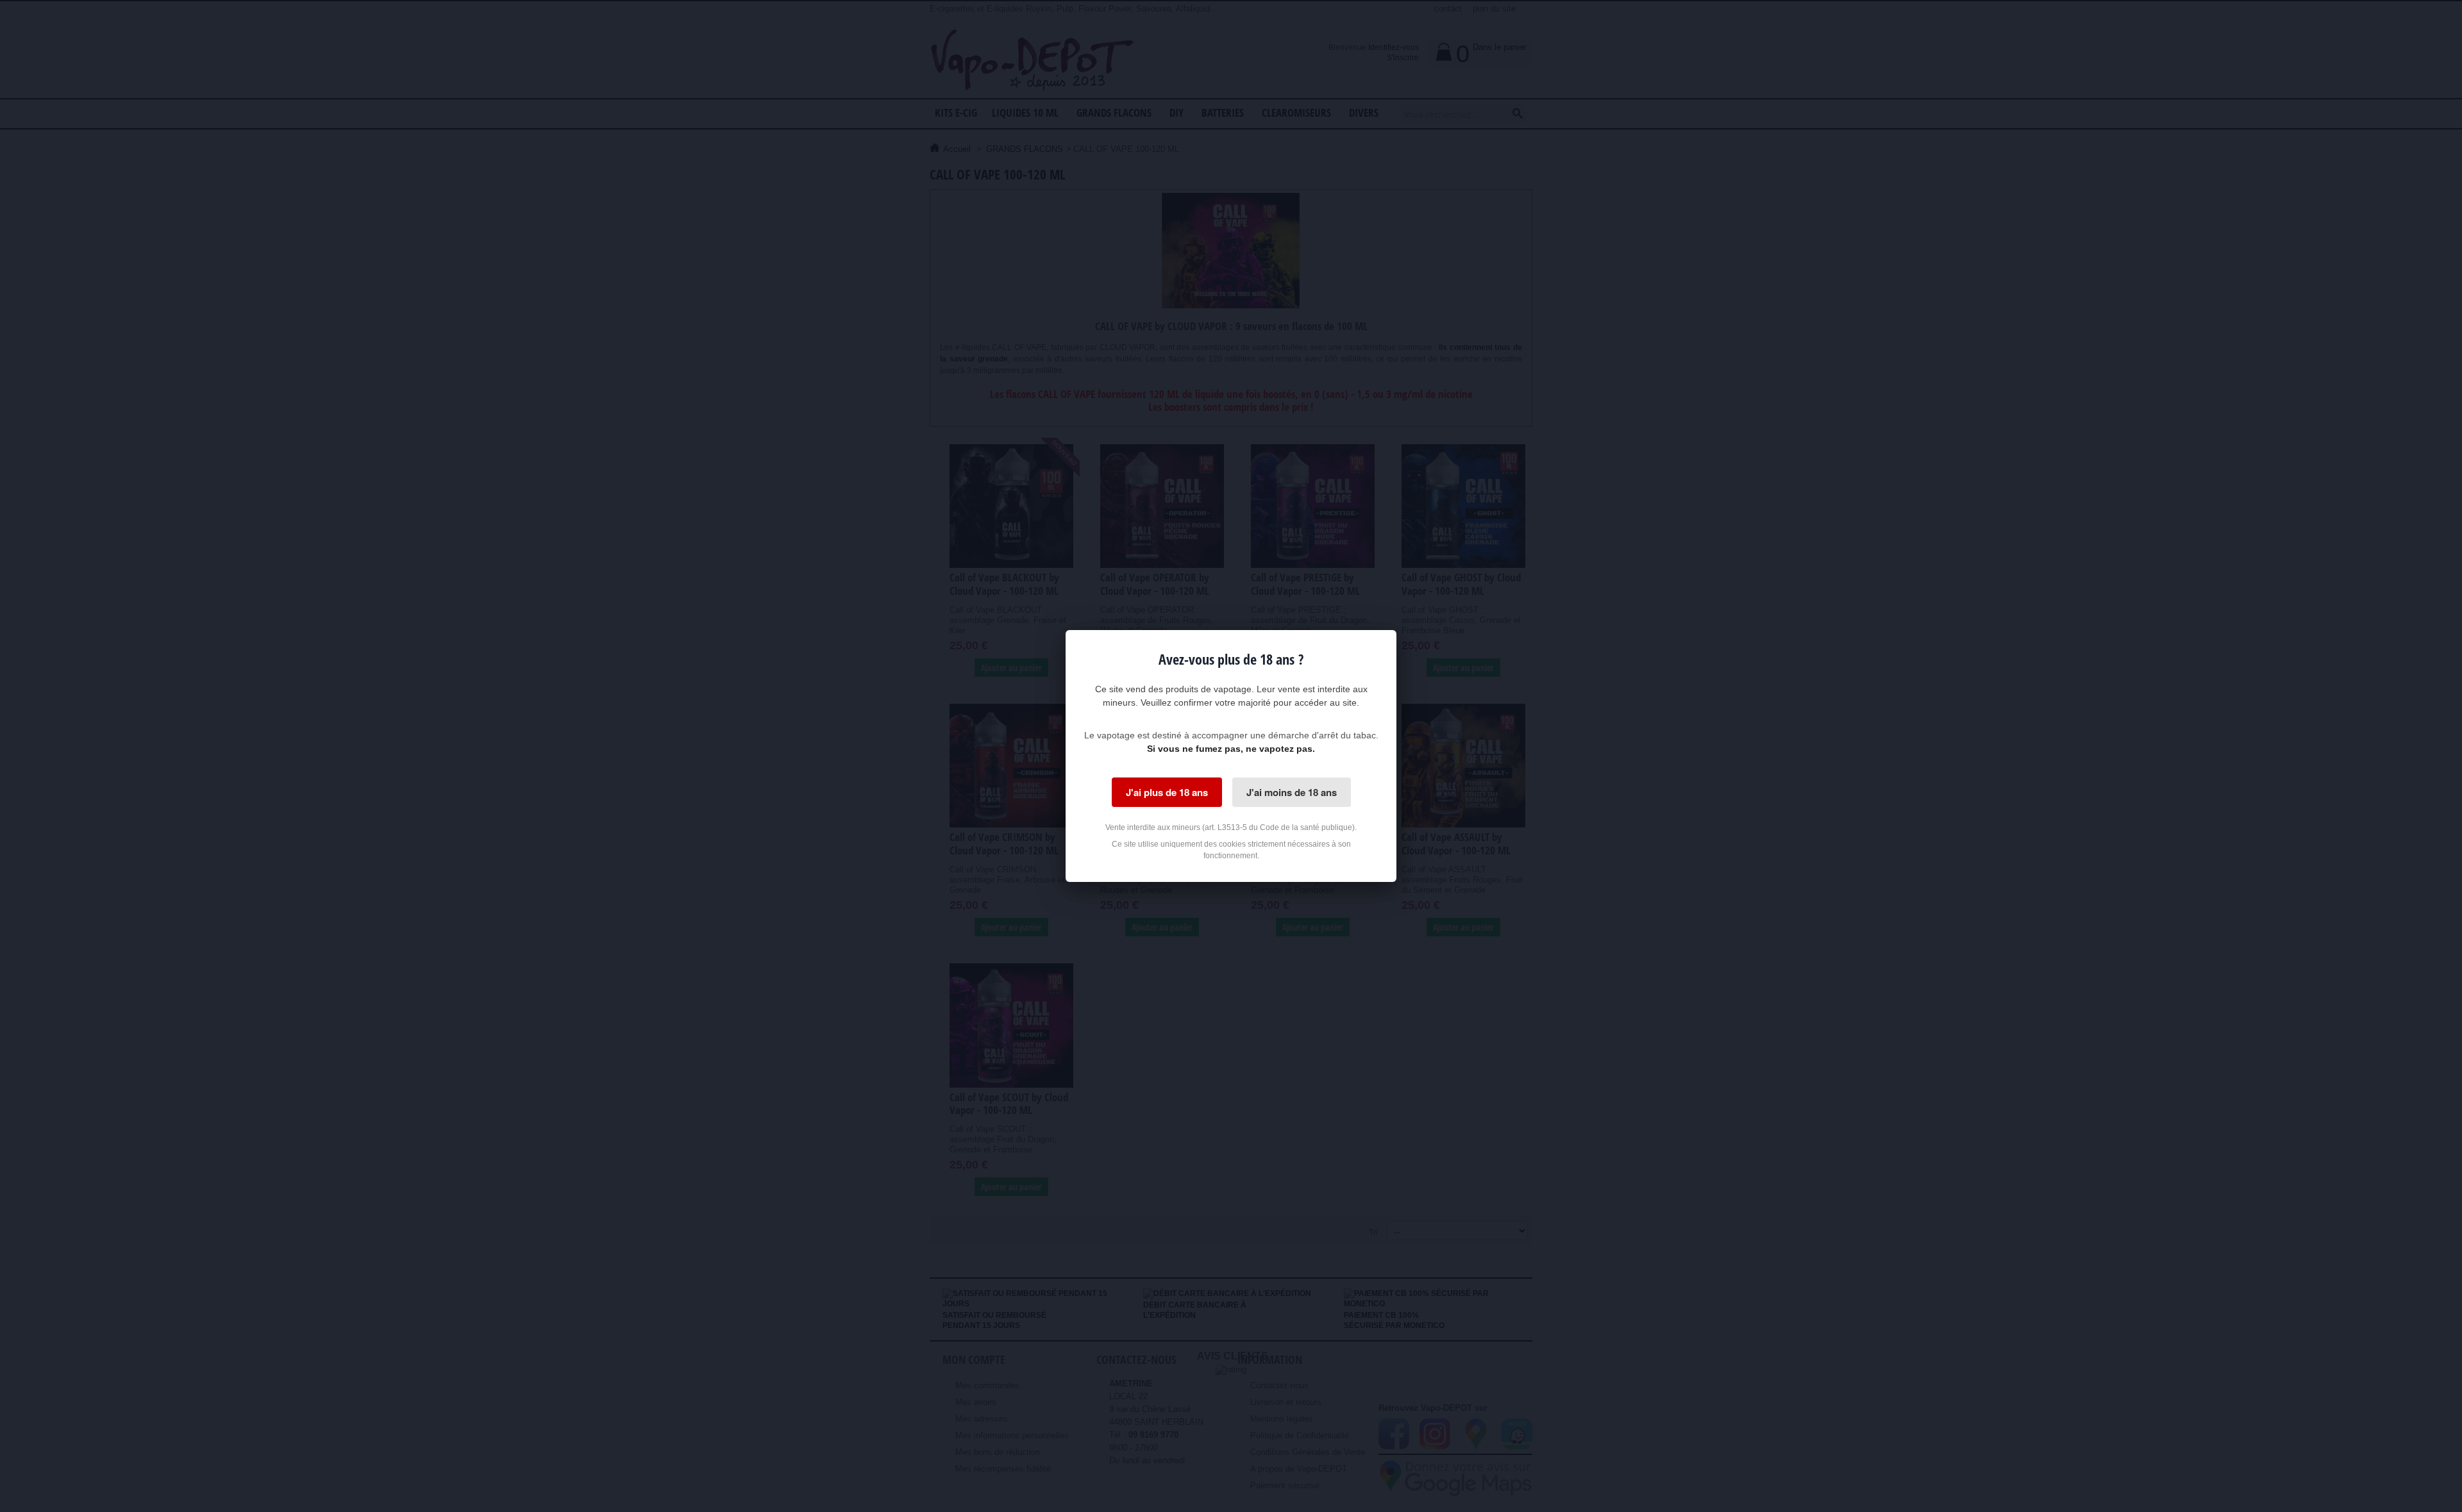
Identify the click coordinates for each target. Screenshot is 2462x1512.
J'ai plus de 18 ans (1167, 792)
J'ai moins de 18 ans (1292, 792)
